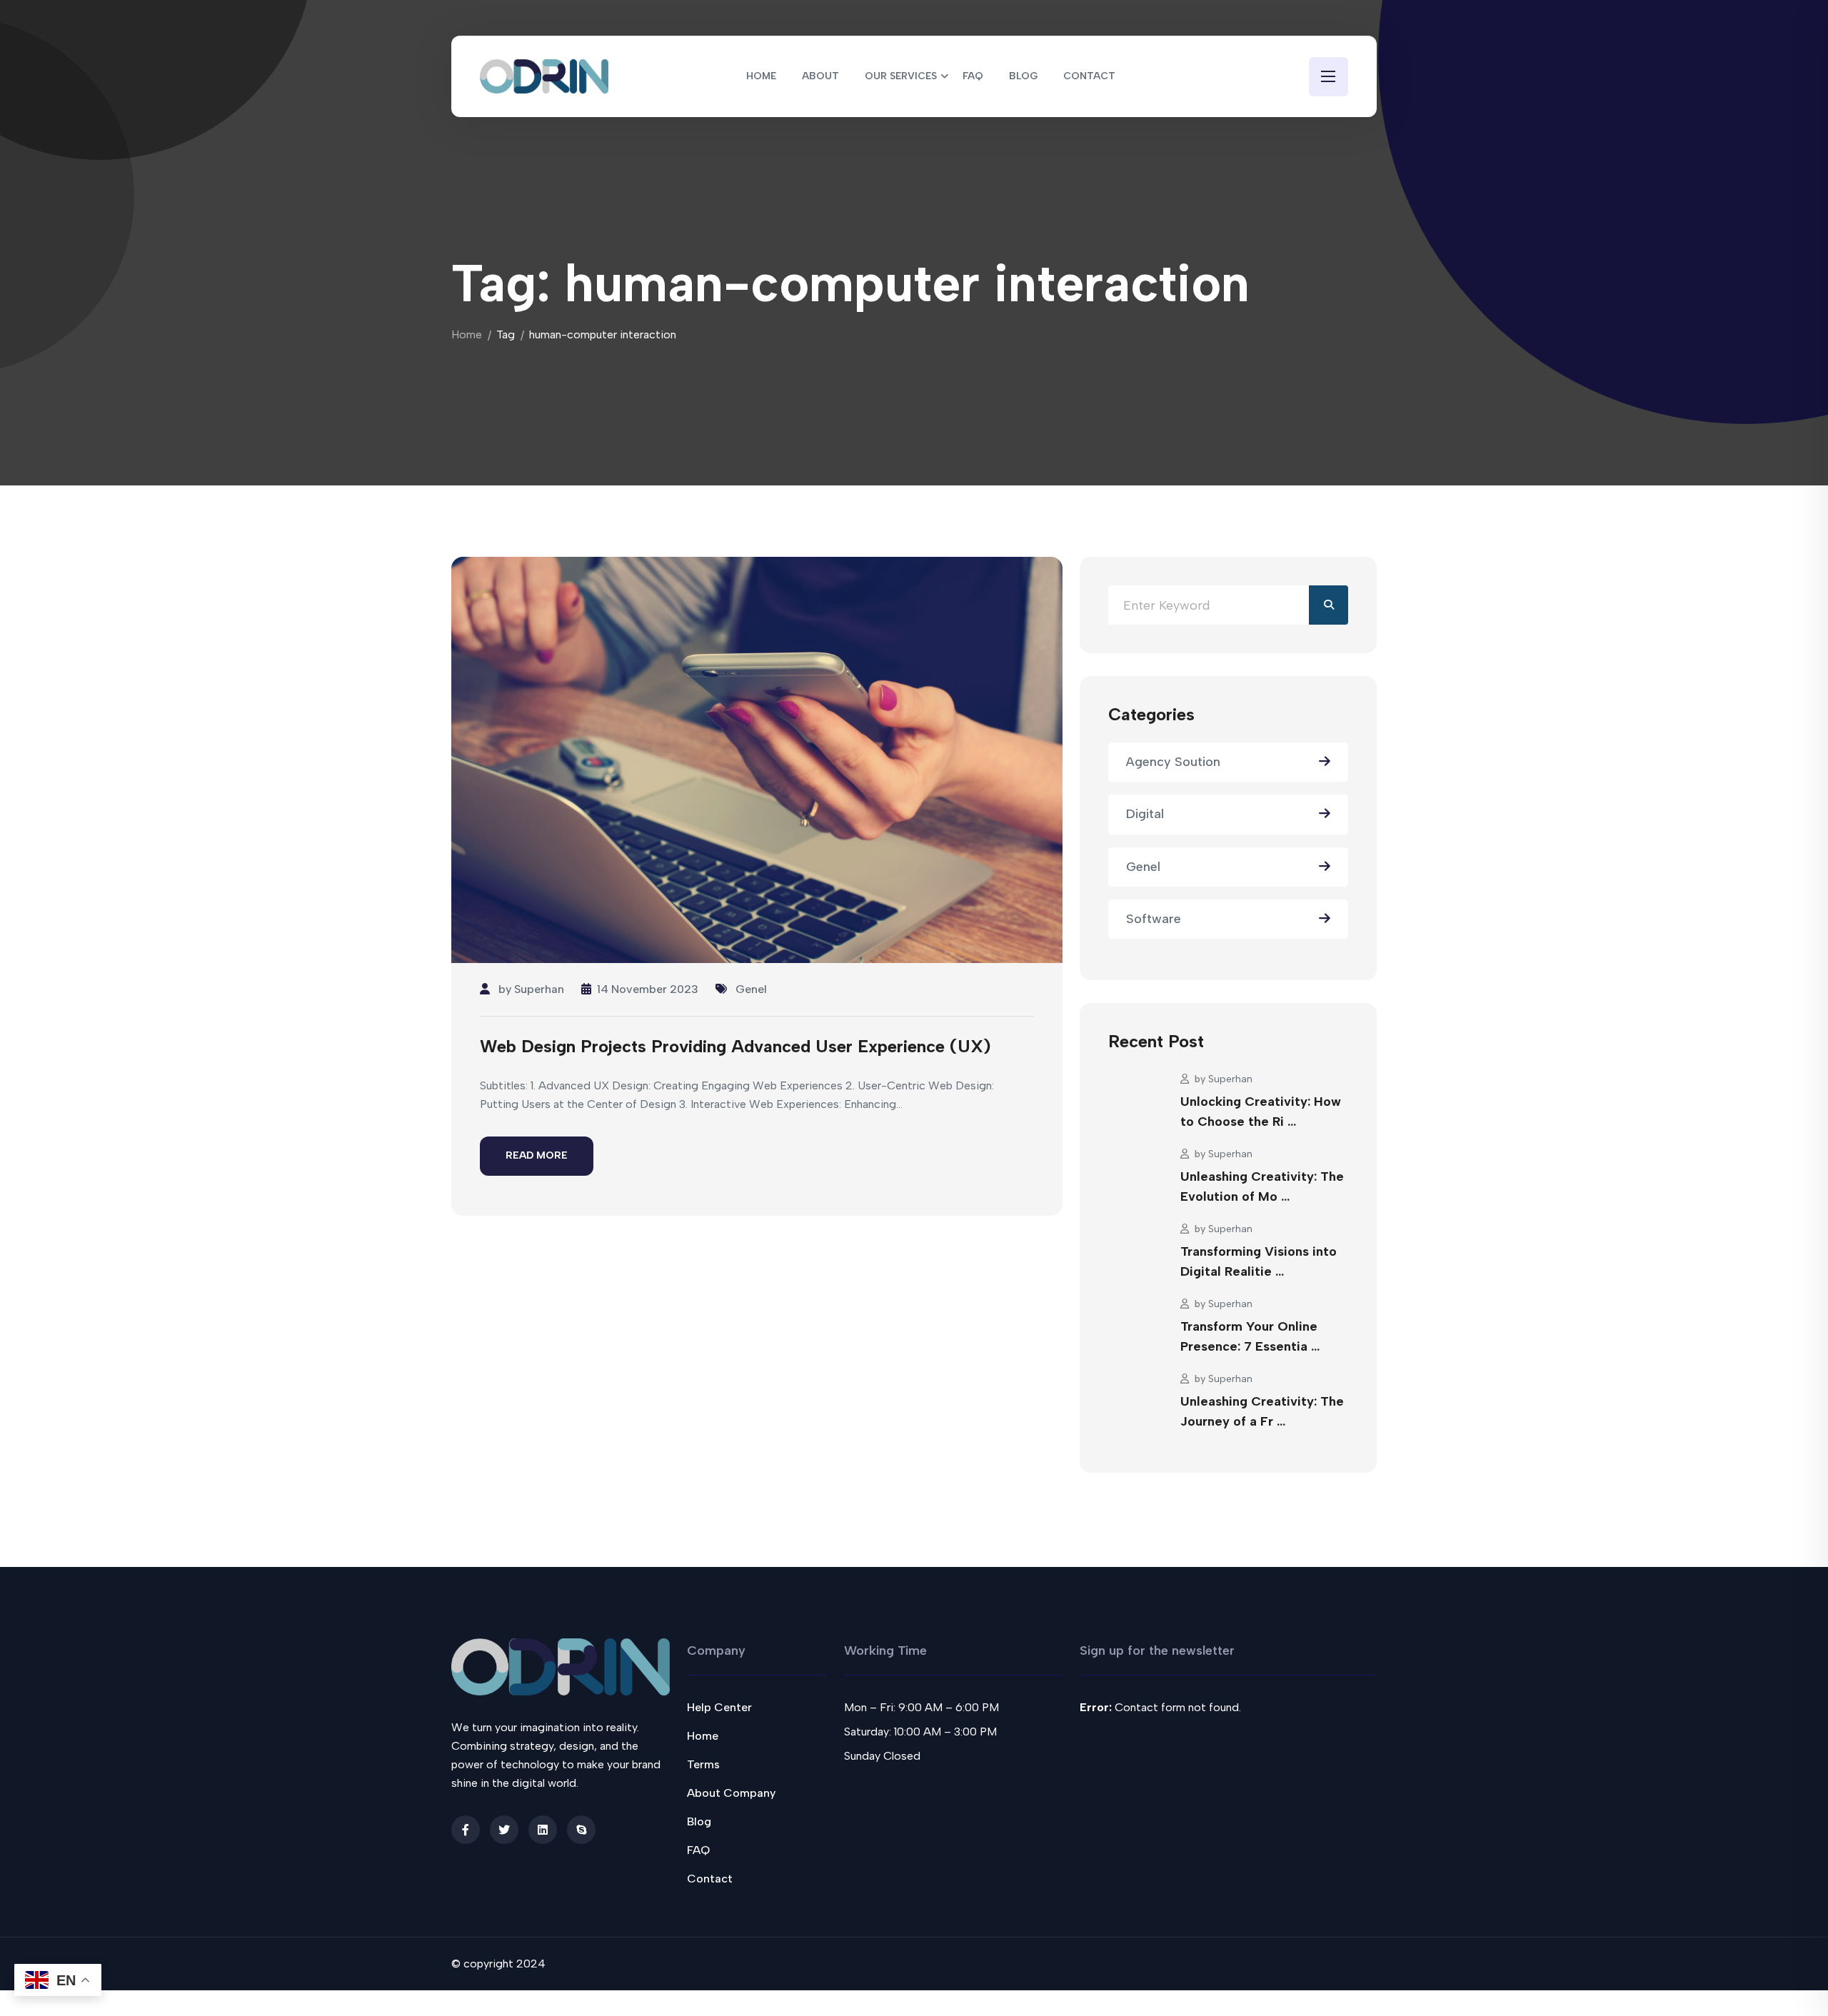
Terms (703, 1764)
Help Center (719, 1707)
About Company (731, 1793)
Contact (710, 1879)
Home (467, 334)
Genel (751, 989)
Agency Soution (1173, 762)
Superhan (539, 989)
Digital (1145, 814)
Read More (537, 1155)
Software (1154, 919)
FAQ (698, 1850)
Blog (699, 1821)
